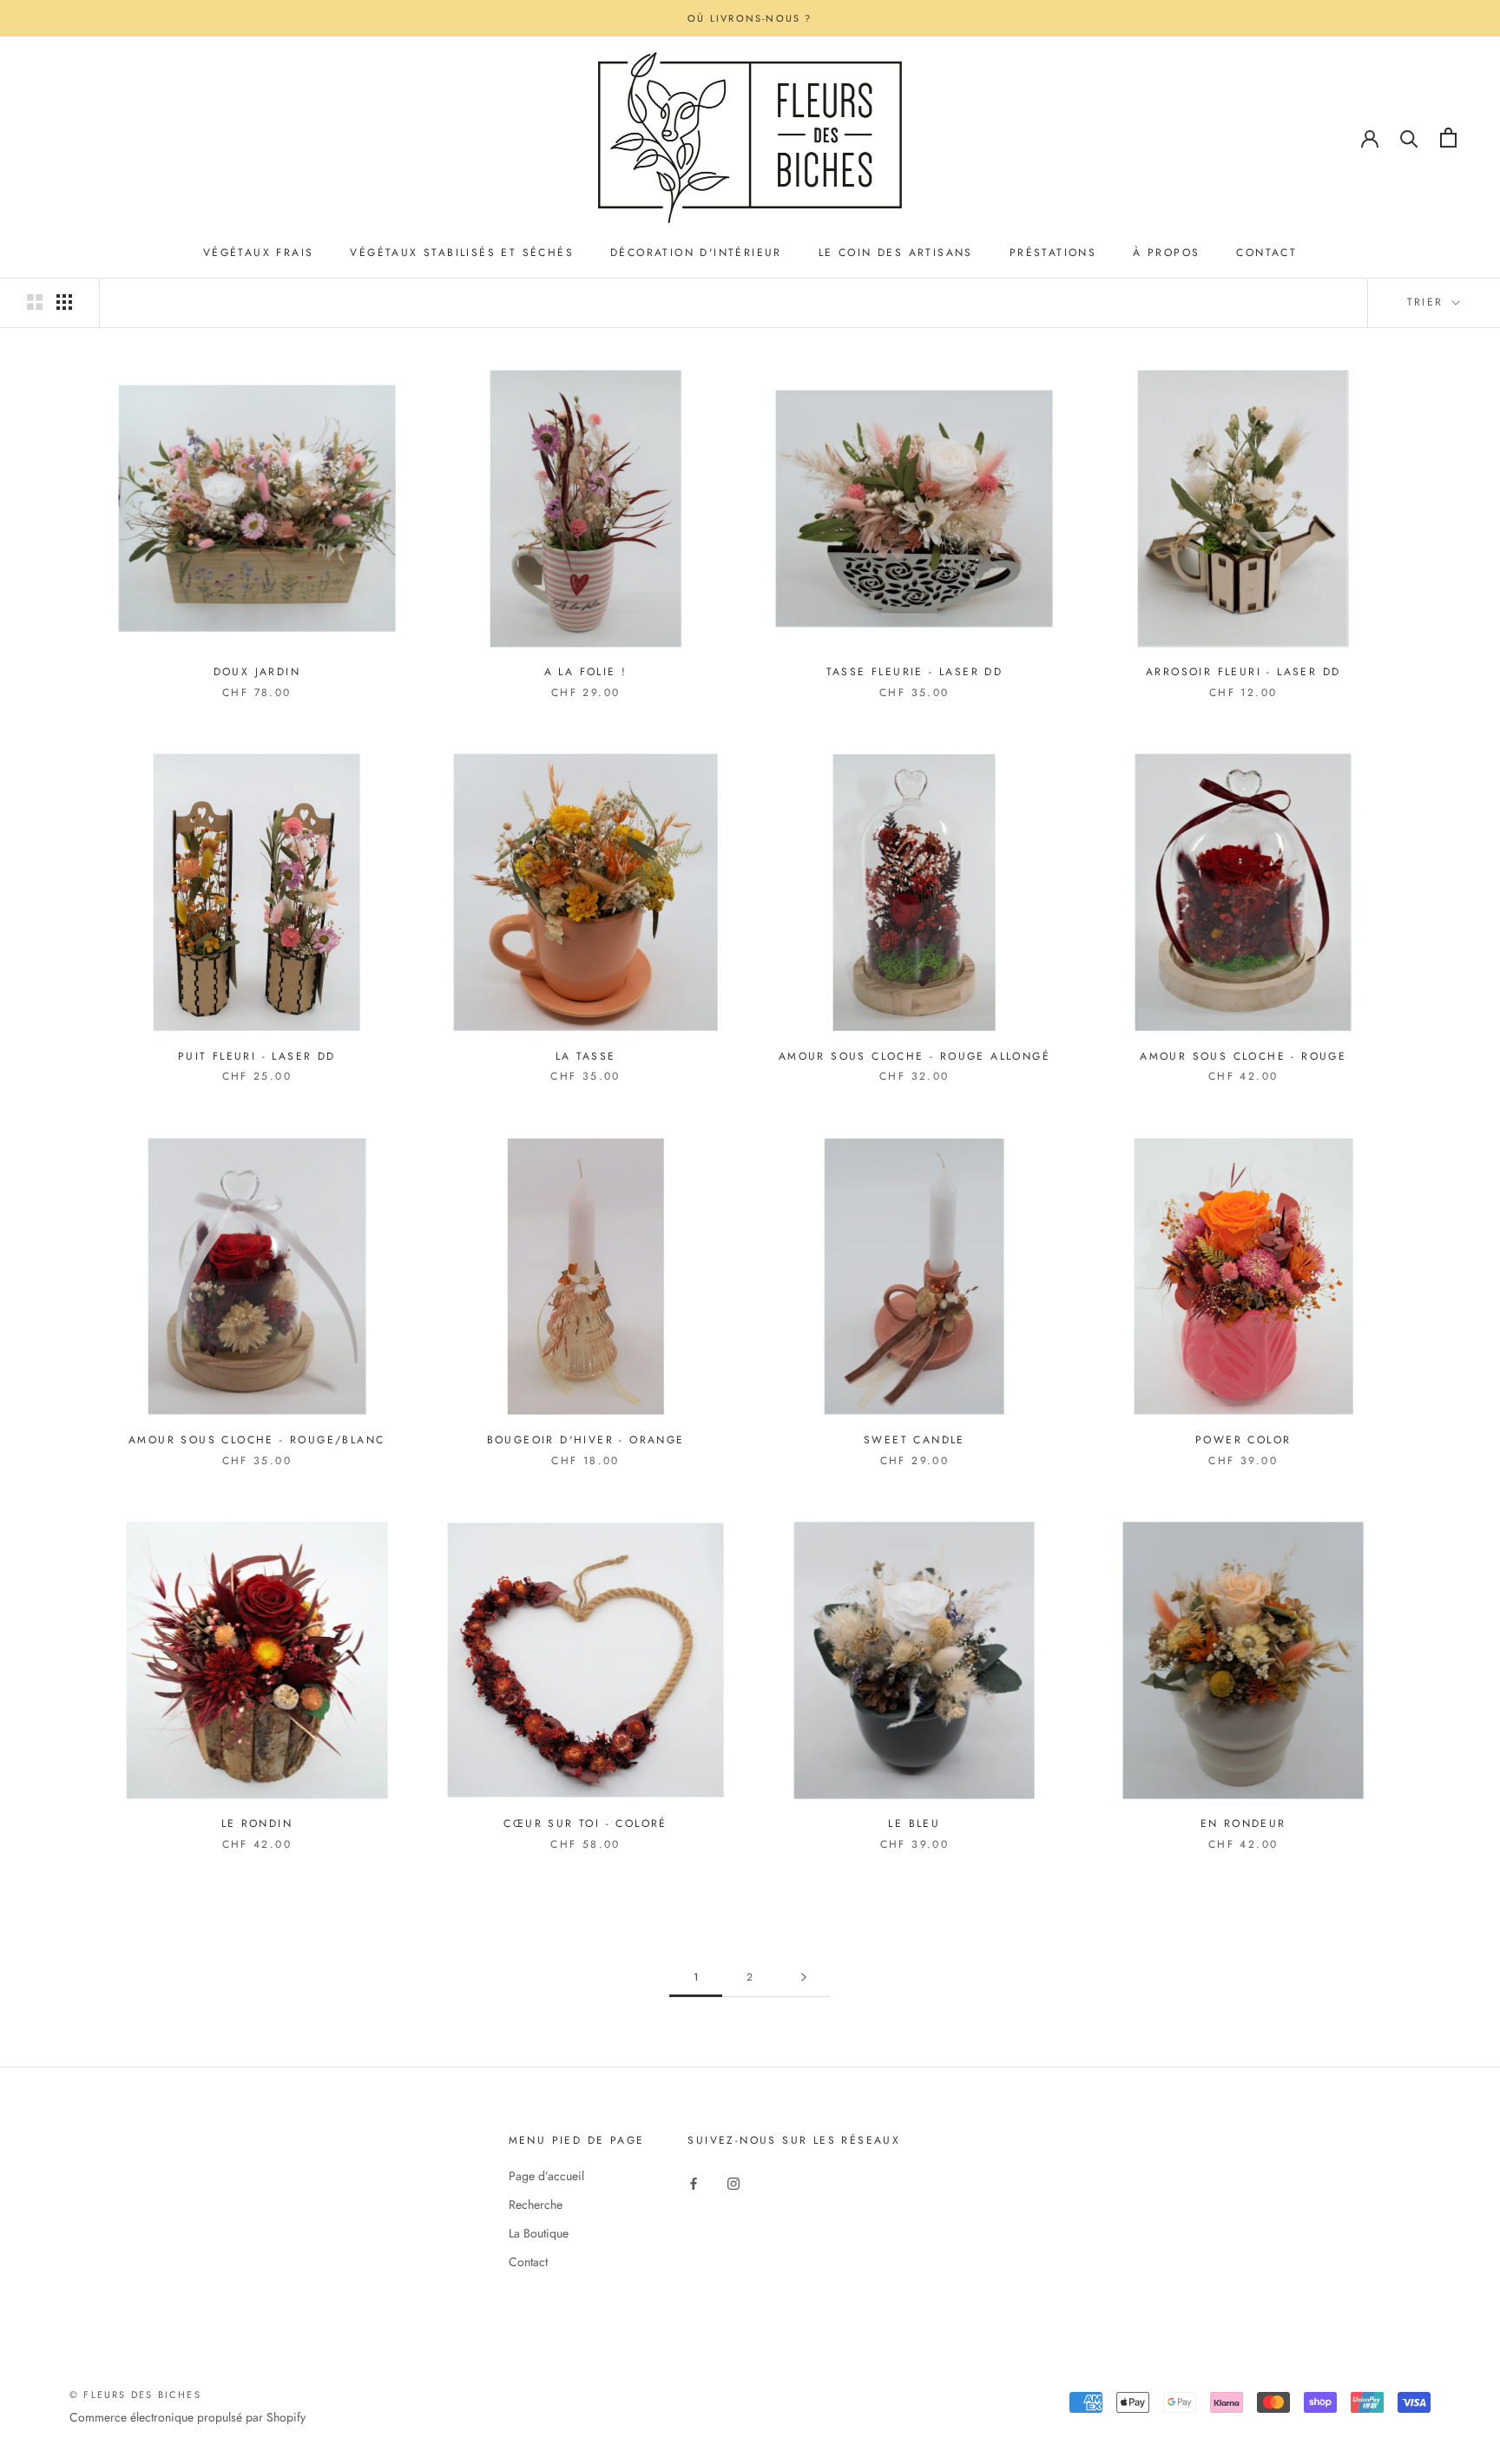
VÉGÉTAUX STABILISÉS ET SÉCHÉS (462, 253)
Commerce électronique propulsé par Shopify (187, 2417)
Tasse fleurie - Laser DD (915, 672)
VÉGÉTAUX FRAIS (259, 253)
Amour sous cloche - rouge (1243, 1056)
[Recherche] (1409, 138)
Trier (1428, 302)
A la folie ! (586, 672)
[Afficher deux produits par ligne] (35, 302)
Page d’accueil (546, 2176)
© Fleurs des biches (135, 2395)
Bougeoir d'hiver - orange (586, 1440)
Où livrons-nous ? (750, 18)
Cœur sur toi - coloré (585, 1823)
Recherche (536, 2204)
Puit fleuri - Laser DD (257, 1056)
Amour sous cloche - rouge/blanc (257, 1440)
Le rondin (257, 1823)
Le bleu (914, 1823)
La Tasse (586, 1056)
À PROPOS (1166, 253)
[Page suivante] (804, 1978)
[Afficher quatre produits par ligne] (64, 302)
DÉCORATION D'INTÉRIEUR (696, 253)
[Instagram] (734, 2182)
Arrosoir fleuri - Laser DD (1243, 672)
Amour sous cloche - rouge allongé (914, 1056)
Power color (1243, 1440)
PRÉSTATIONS (1053, 253)
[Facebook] (694, 2182)
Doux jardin (257, 672)
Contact (528, 2262)
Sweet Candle (914, 1440)
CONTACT (1266, 253)
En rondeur (1243, 1823)
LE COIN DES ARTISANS (896, 253)
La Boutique (539, 2233)
